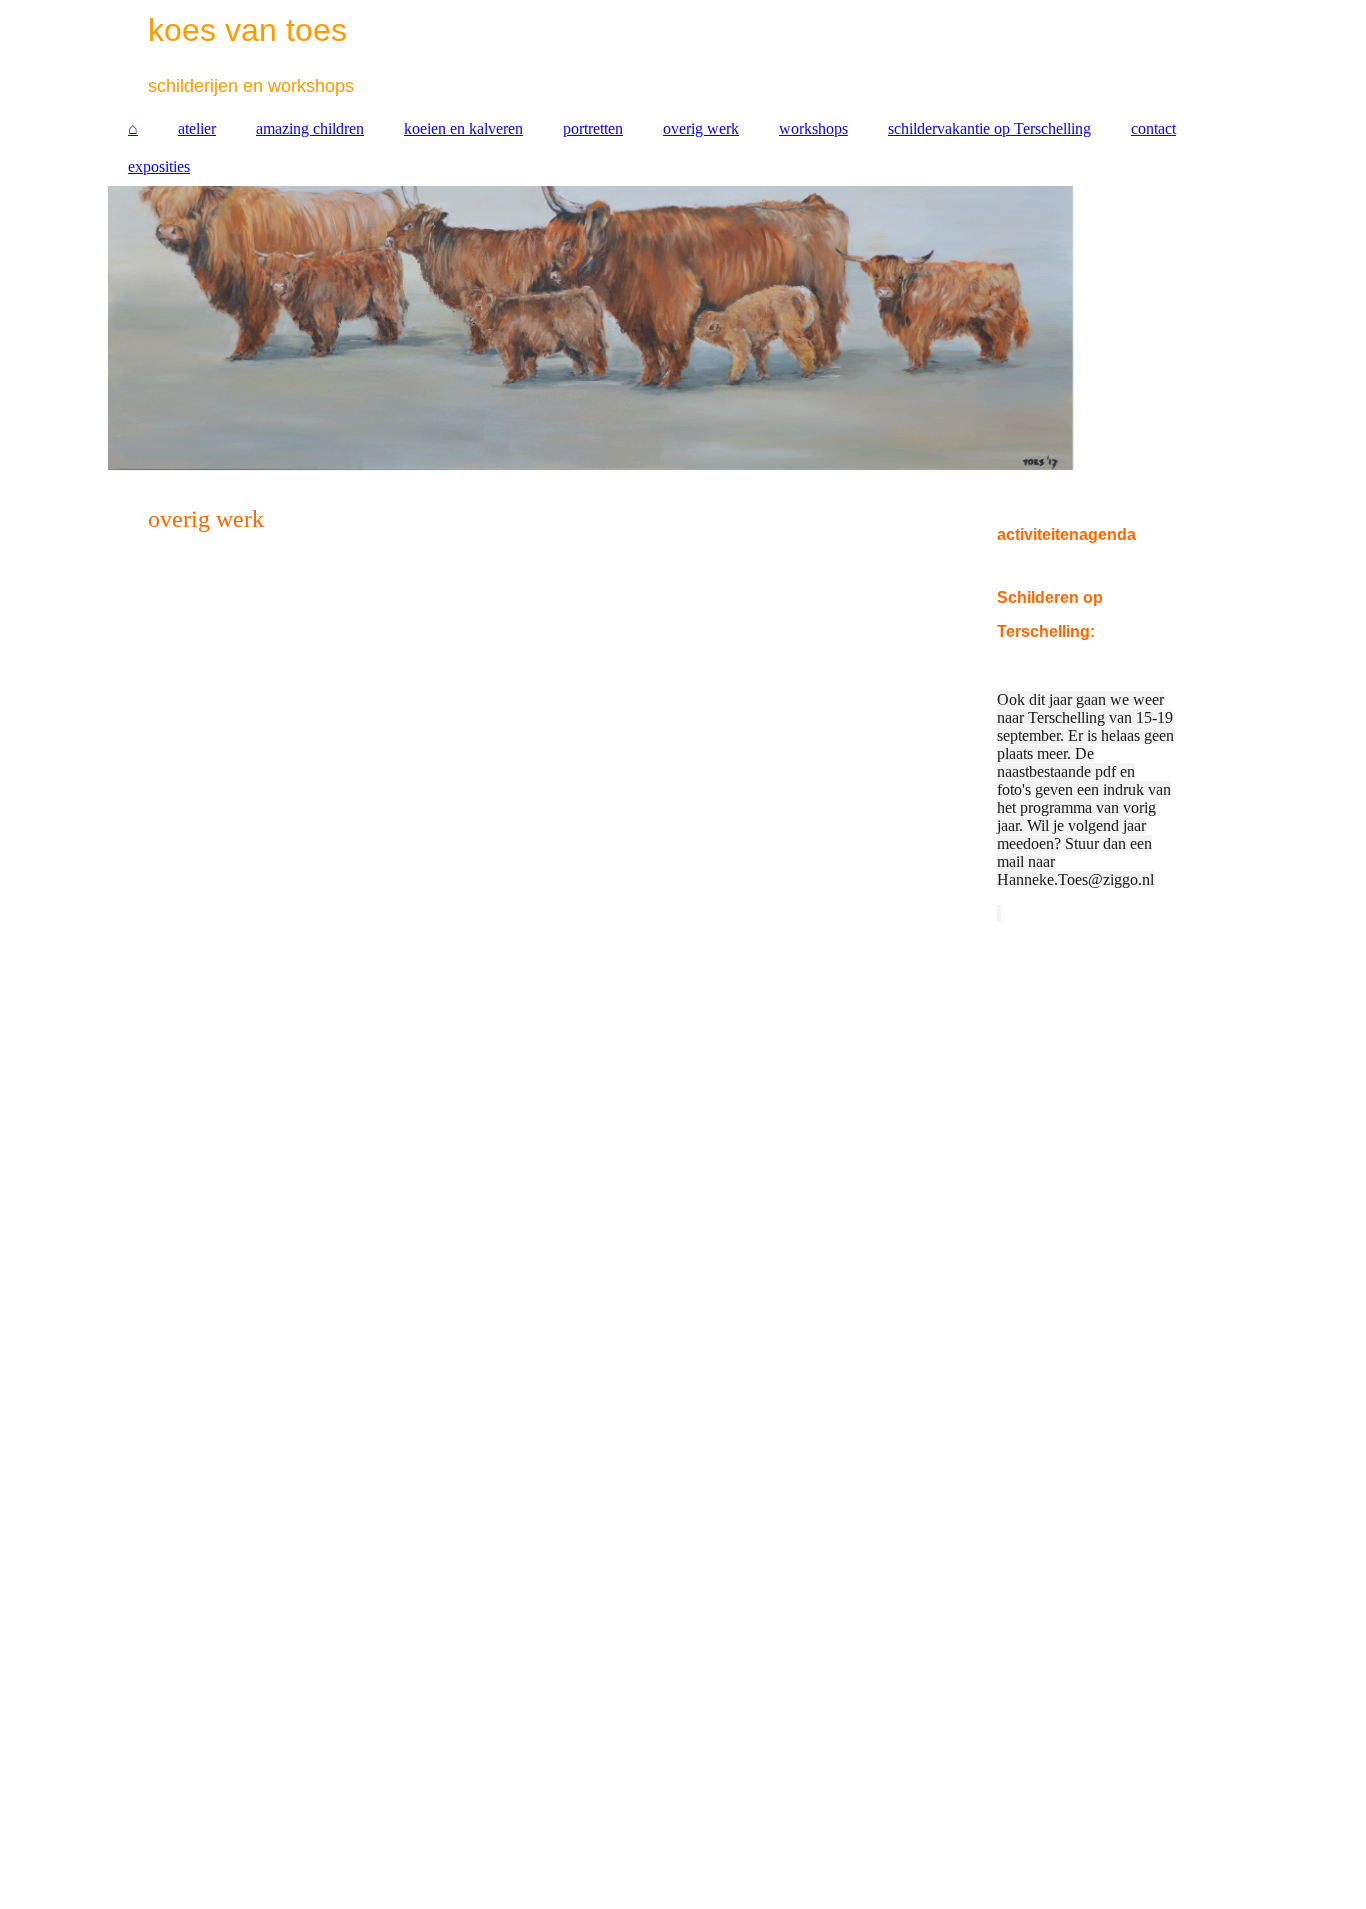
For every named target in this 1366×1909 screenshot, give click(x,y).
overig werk (701, 128)
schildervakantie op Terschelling (989, 128)
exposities (159, 166)
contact (1153, 128)
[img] (683, 331)
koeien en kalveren (463, 128)
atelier (197, 128)
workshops (813, 128)
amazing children (310, 128)
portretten (593, 128)
